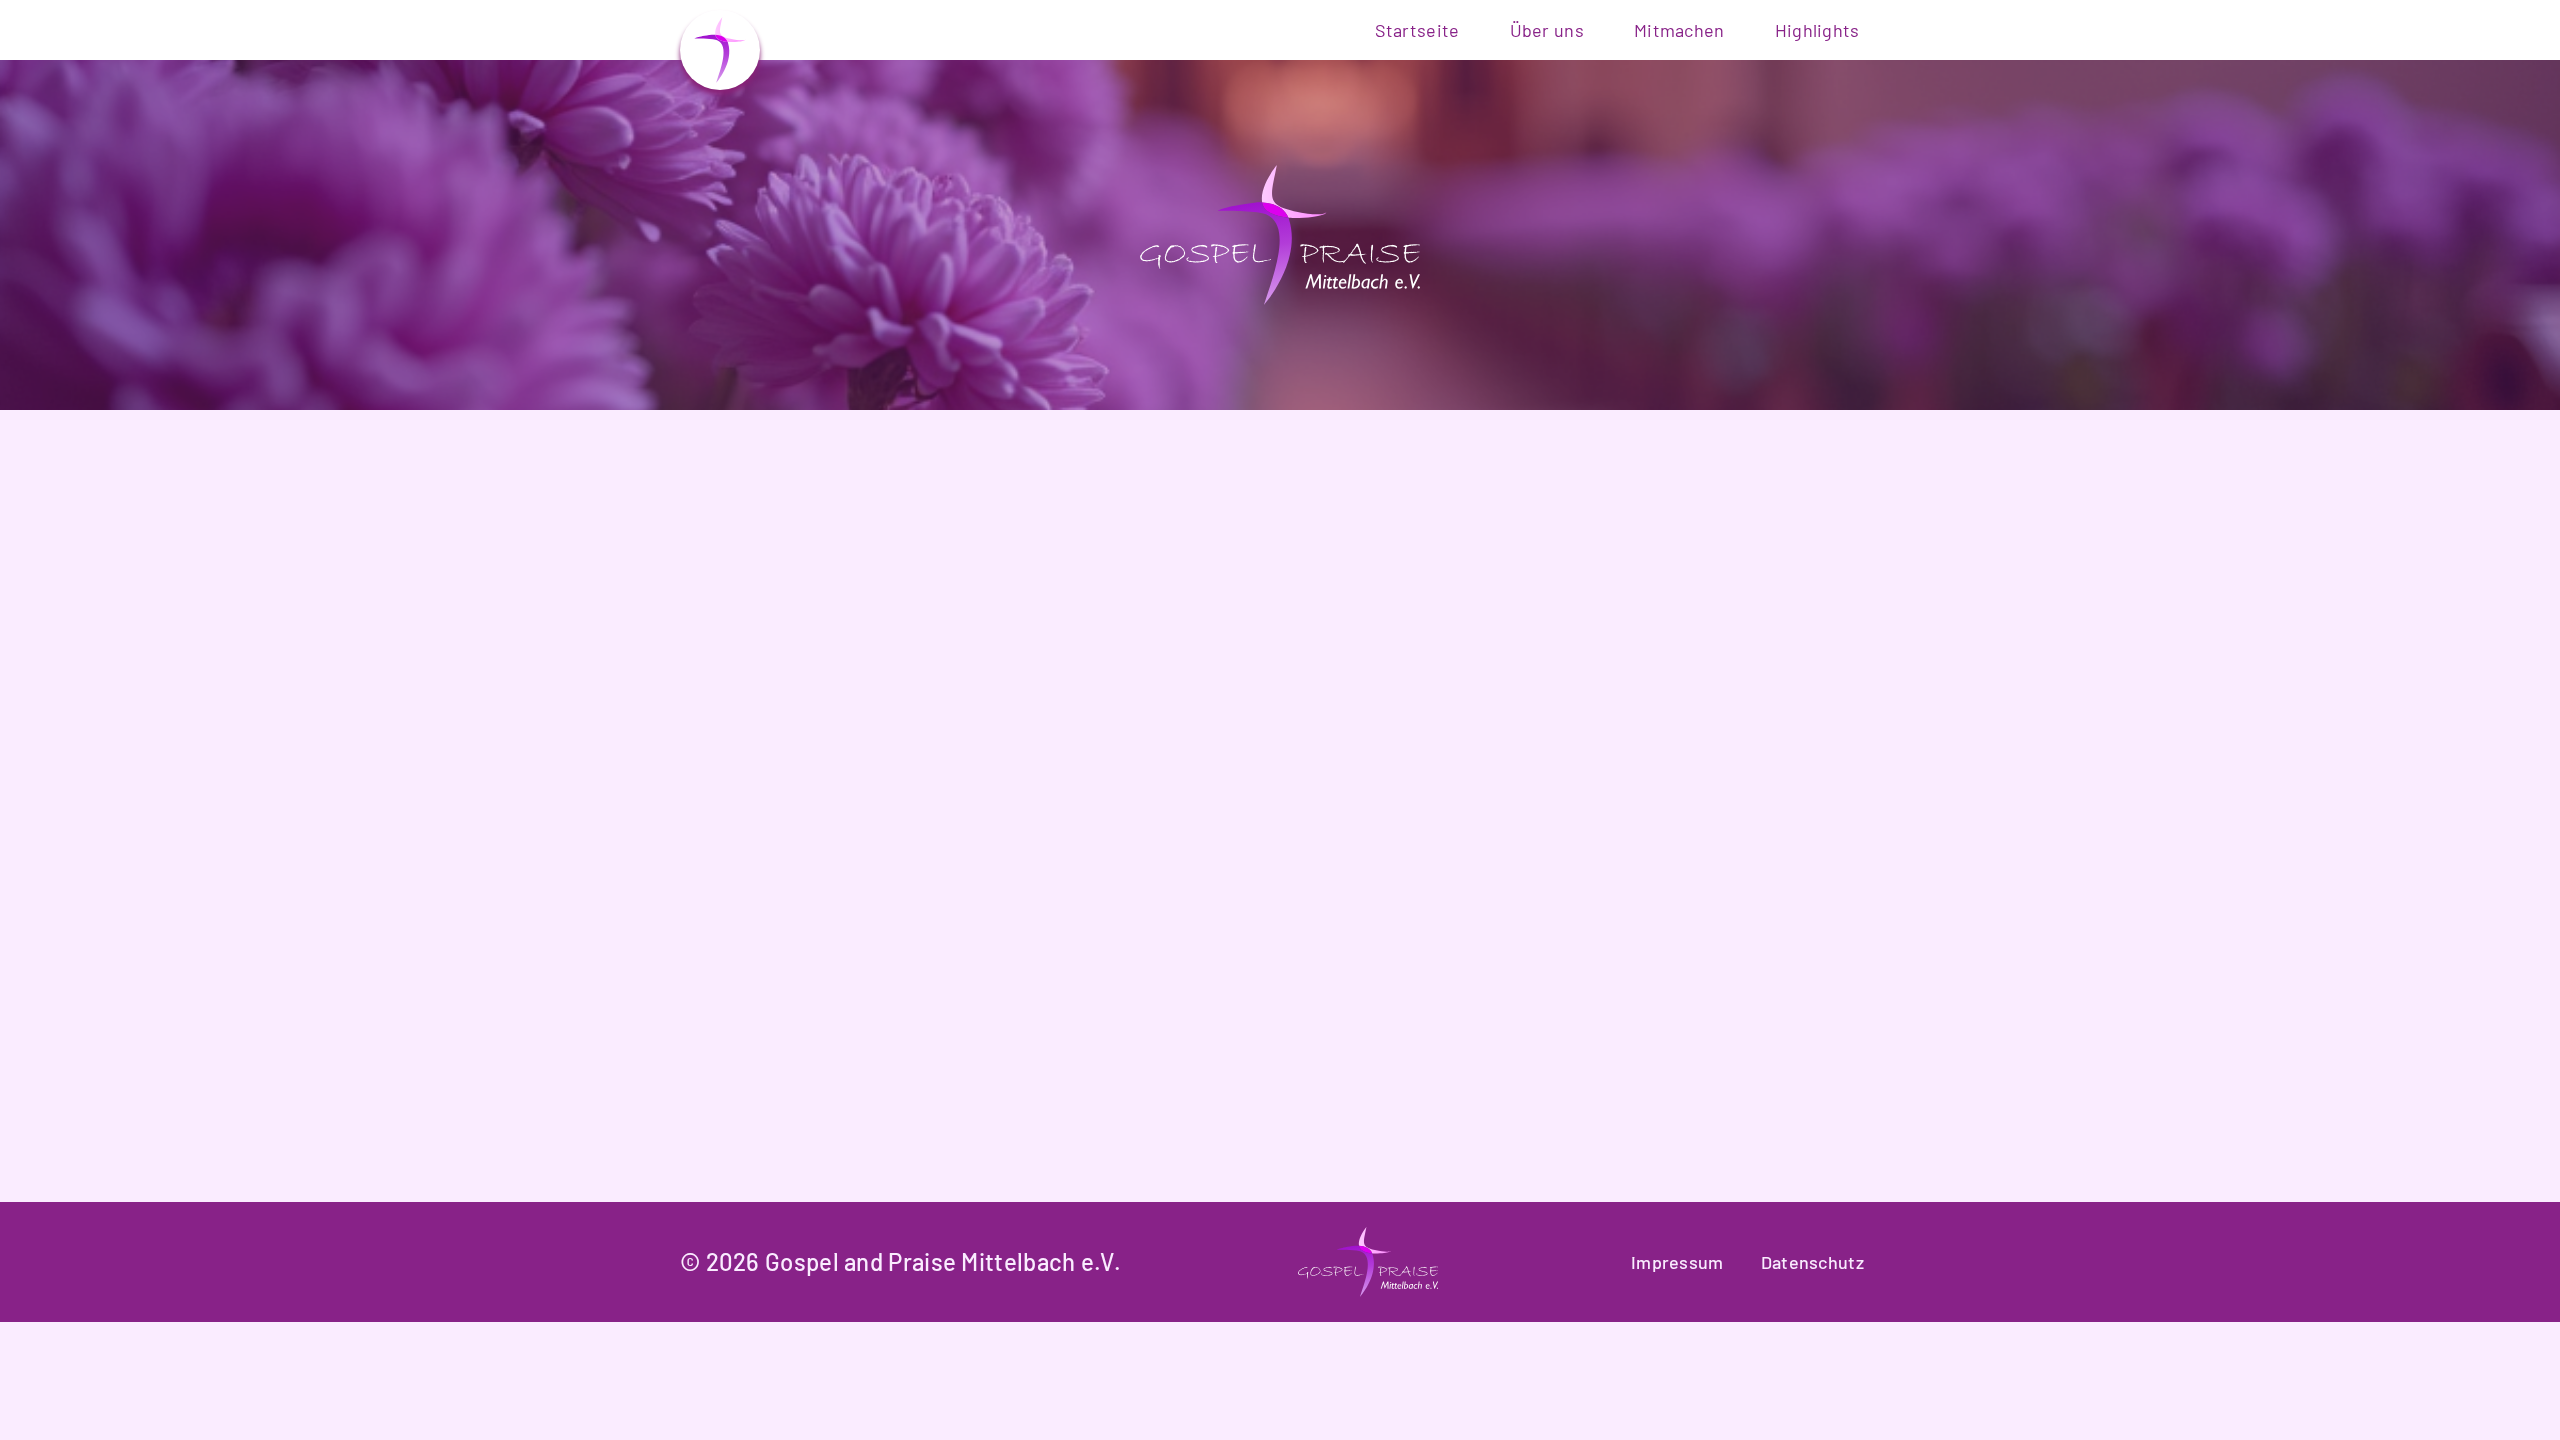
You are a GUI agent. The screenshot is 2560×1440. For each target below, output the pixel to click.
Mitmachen (1679, 30)
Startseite (1417, 30)
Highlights (1817, 30)
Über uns (1547, 30)
